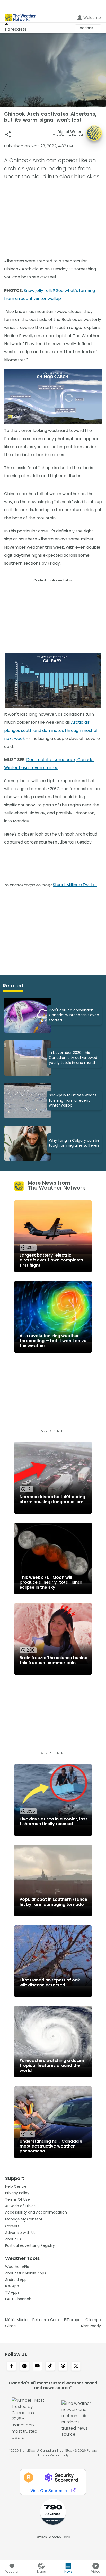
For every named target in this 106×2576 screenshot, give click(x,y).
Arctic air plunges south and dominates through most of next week (51, 730)
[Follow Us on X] (76, 2366)
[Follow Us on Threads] (63, 2366)
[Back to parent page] (16, 25)
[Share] (8, 134)
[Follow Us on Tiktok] (50, 2366)
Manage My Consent (24, 2219)
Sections (85, 28)
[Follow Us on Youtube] (37, 2366)
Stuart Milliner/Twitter (75, 885)
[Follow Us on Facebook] (12, 2366)
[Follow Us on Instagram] (24, 2366)
